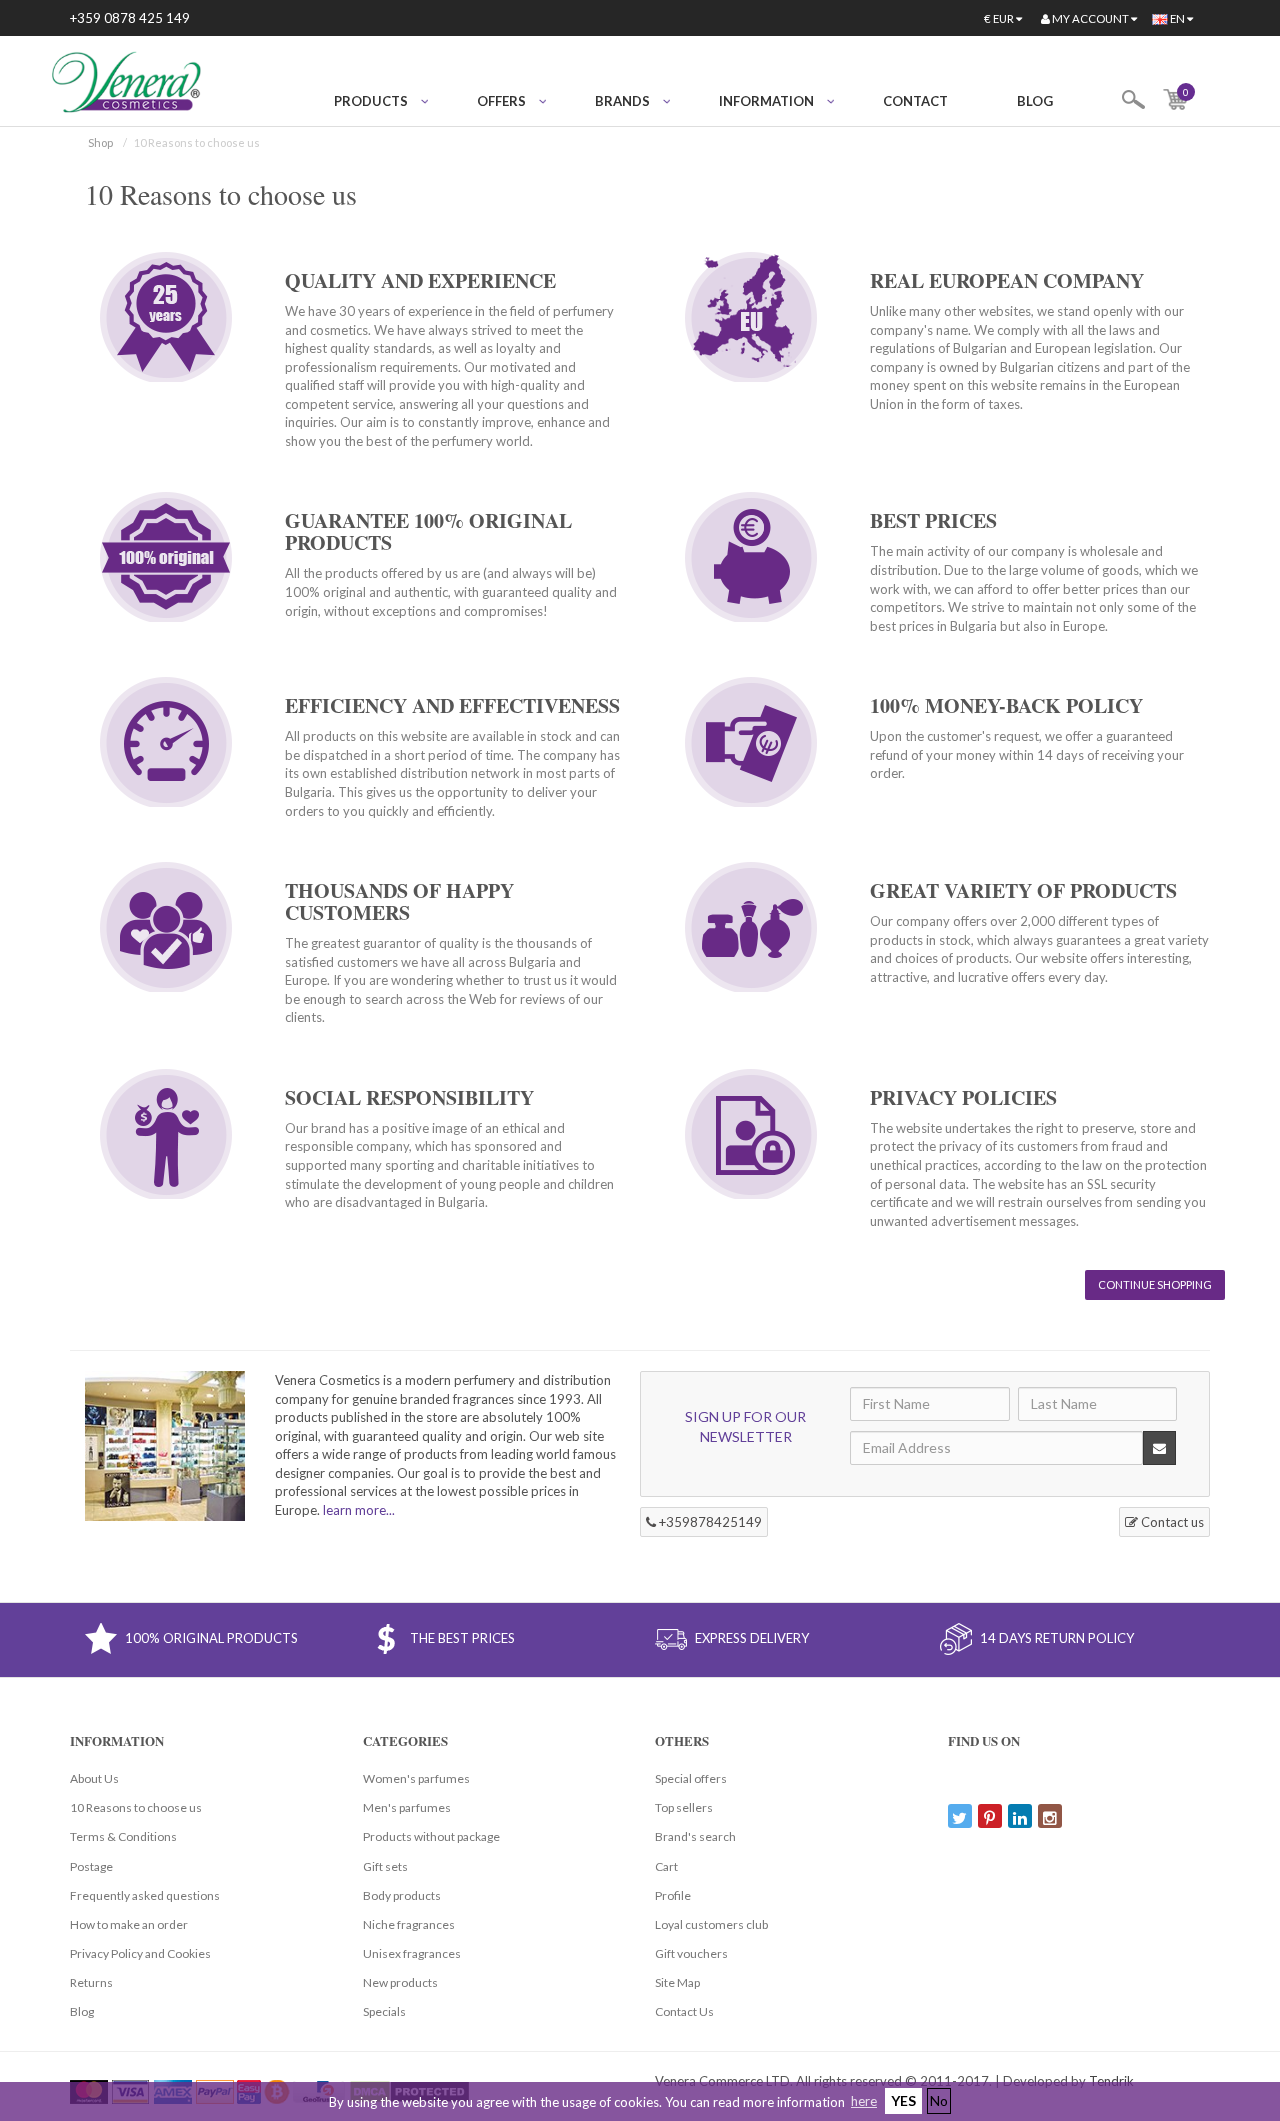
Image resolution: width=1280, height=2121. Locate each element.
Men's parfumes (407, 1807)
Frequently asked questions (145, 1895)
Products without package (431, 1836)
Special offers (691, 1778)
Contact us (1171, 1522)
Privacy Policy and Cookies (140, 1953)
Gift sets (385, 1866)
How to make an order (129, 1924)
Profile (673, 1895)
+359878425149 (709, 1522)
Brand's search (695, 1836)
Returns (91, 1982)
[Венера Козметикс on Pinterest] (990, 1816)
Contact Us (684, 2011)
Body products (402, 1895)
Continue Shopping (1155, 1284)
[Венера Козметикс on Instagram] (1050, 1816)
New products (400, 1982)
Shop (100, 142)
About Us (94, 1778)
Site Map (677, 1982)
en (1177, 18)
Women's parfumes (416, 1778)
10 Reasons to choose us (136, 1807)
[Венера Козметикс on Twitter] (960, 1816)
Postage (91, 1866)
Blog (1035, 101)
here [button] (864, 2101)
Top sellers (684, 1807)
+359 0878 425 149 (130, 18)
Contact (915, 101)
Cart (666, 1866)
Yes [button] (903, 2100)
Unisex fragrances (412, 1953)
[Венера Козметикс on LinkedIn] (1020, 1816)
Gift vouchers (691, 1953)
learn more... (359, 1510)
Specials (384, 2011)
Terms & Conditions (123, 1836)
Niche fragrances (409, 1924)
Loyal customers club (711, 1924)
